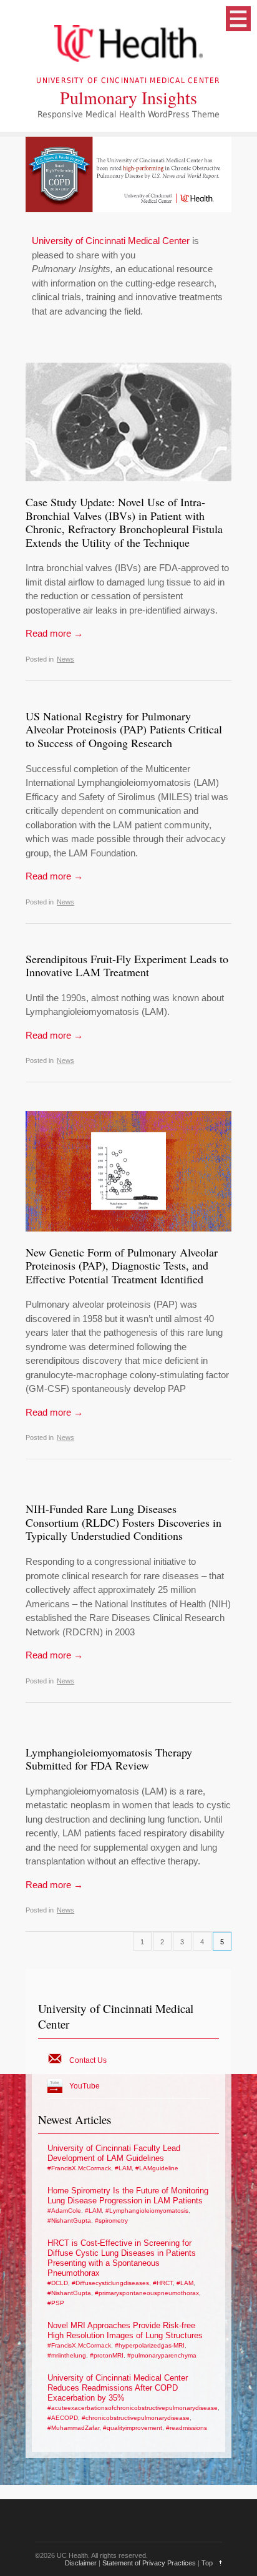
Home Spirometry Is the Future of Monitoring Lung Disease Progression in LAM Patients (128, 2196)
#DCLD (58, 2283)
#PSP (56, 2303)
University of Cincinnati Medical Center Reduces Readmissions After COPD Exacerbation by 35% (118, 2388)
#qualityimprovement (133, 2428)
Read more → (54, 633)
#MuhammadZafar (73, 2428)
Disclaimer (81, 2563)
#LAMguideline (157, 2168)
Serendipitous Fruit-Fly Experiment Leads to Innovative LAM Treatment (127, 966)
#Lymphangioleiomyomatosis (147, 2211)
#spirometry (111, 2221)
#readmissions (187, 2428)
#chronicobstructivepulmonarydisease (136, 2418)
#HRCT (163, 2283)
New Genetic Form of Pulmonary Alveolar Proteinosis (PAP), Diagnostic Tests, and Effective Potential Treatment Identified (122, 1266)
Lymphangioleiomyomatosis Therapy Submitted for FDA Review (109, 1759)
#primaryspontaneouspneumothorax (147, 2293)
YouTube (85, 2086)
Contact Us (88, 2060)
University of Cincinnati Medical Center (111, 241)
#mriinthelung (67, 2355)
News (65, 659)
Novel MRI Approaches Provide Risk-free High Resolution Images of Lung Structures (125, 2330)
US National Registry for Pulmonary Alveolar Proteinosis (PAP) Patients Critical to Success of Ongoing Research (124, 729)
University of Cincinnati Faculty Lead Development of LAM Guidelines (114, 2153)
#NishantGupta (69, 2221)
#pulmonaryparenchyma (162, 2355)
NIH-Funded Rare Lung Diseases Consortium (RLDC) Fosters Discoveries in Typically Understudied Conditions (124, 1522)
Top (207, 2563)
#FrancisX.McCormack (79, 2168)
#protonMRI (107, 2355)
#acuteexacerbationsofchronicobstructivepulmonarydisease (133, 2408)
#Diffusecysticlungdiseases (110, 2283)
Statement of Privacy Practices (149, 2563)
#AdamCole (64, 2211)
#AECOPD (63, 2418)
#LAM (123, 2168)
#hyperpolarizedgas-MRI (150, 2345)
